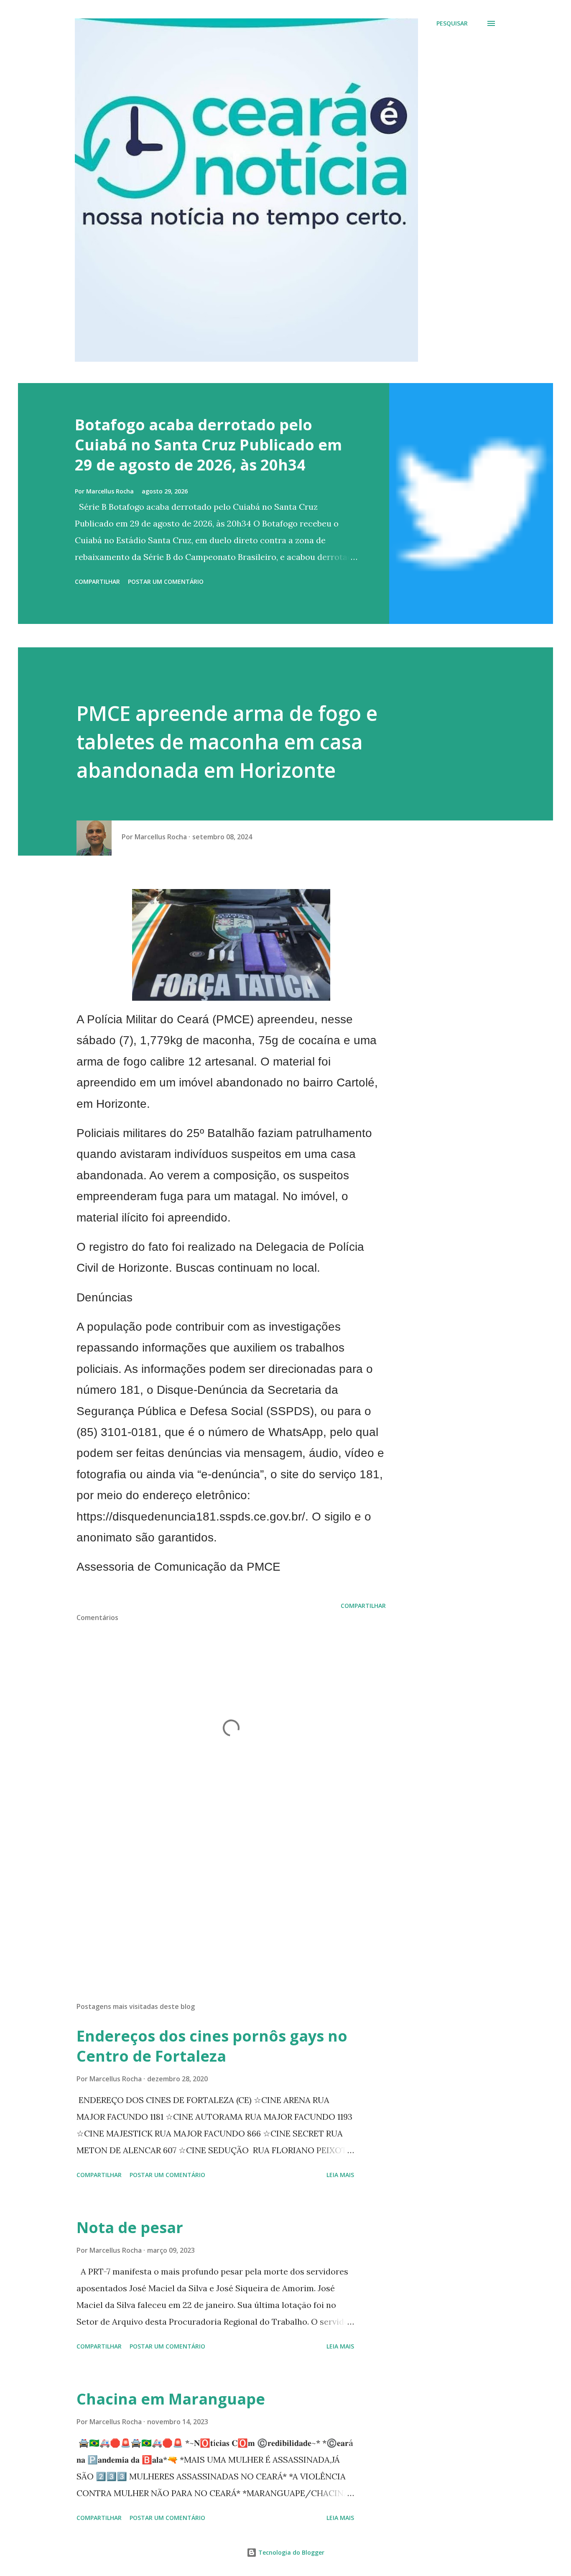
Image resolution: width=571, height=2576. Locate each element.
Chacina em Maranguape (171, 2399)
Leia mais (340, 2175)
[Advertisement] (218, 1898)
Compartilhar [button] (97, 581)
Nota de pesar (130, 2227)
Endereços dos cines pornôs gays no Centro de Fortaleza (212, 2046)
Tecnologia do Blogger (291, 2552)
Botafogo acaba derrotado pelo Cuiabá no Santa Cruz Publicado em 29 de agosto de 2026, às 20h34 (208, 445)
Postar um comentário (166, 581)
